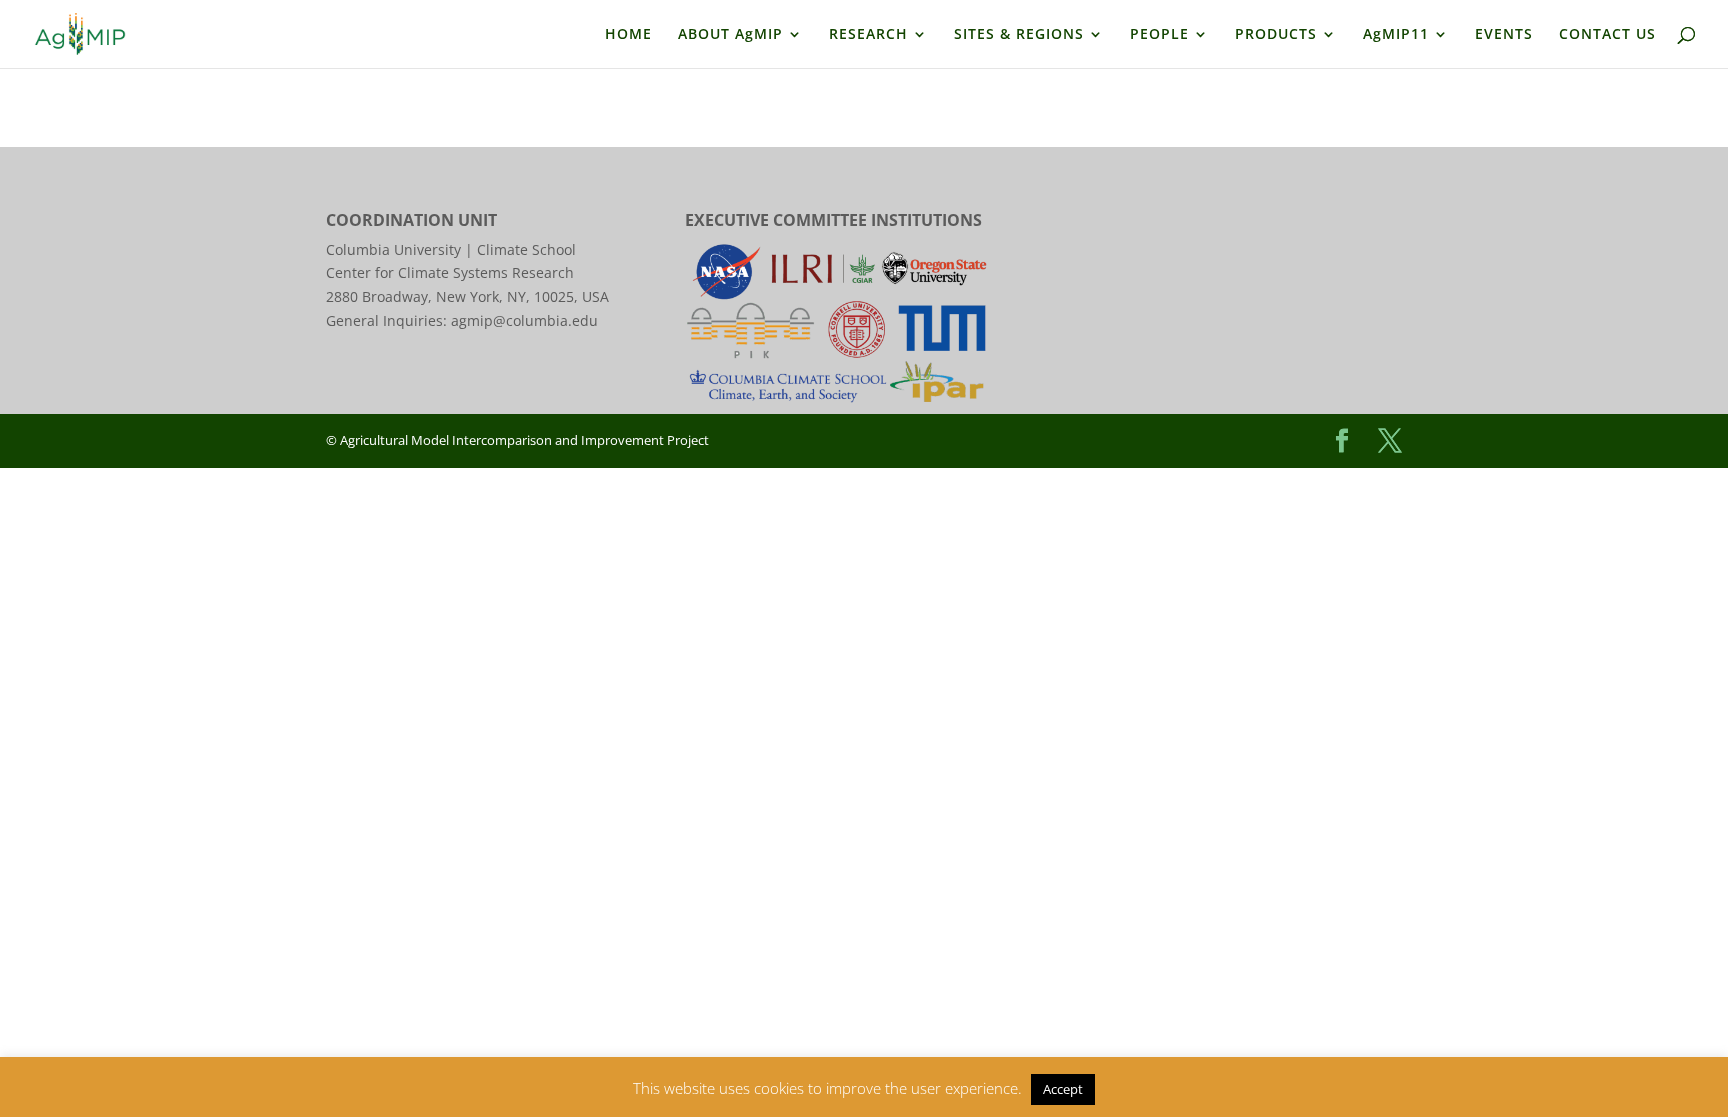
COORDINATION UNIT (411, 220)
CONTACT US (1607, 35)
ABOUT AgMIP (730, 35)
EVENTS (1504, 35)
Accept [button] (1063, 1089)
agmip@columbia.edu (524, 320)
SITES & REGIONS (1019, 35)
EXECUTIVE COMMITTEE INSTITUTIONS (833, 220)
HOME (628, 35)
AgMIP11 (1396, 35)
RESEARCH (868, 35)
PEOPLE (1159, 35)
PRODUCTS (1276, 35)
